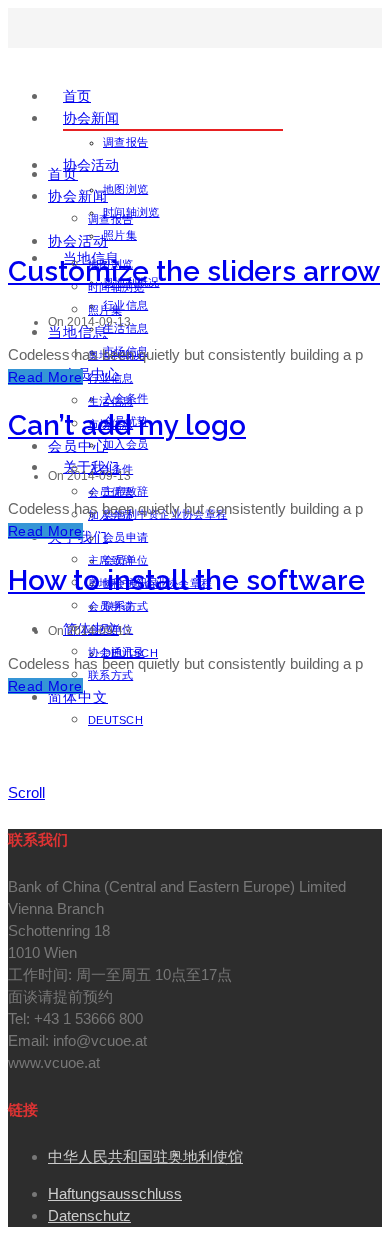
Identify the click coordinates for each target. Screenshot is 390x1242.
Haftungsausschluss (115, 1193)
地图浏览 (125, 189)
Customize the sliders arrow (194, 271)
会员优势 (110, 492)
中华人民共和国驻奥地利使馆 (145, 1156)
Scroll (26, 792)
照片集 (120, 235)
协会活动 (91, 165)
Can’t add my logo (127, 425)
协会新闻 (91, 118)
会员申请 (125, 537)
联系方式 (110, 675)
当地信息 (78, 332)
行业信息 (125, 305)
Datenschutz (89, 1215)
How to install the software (186, 580)
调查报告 (125, 142)
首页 (77, 96)
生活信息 (110, 401)
